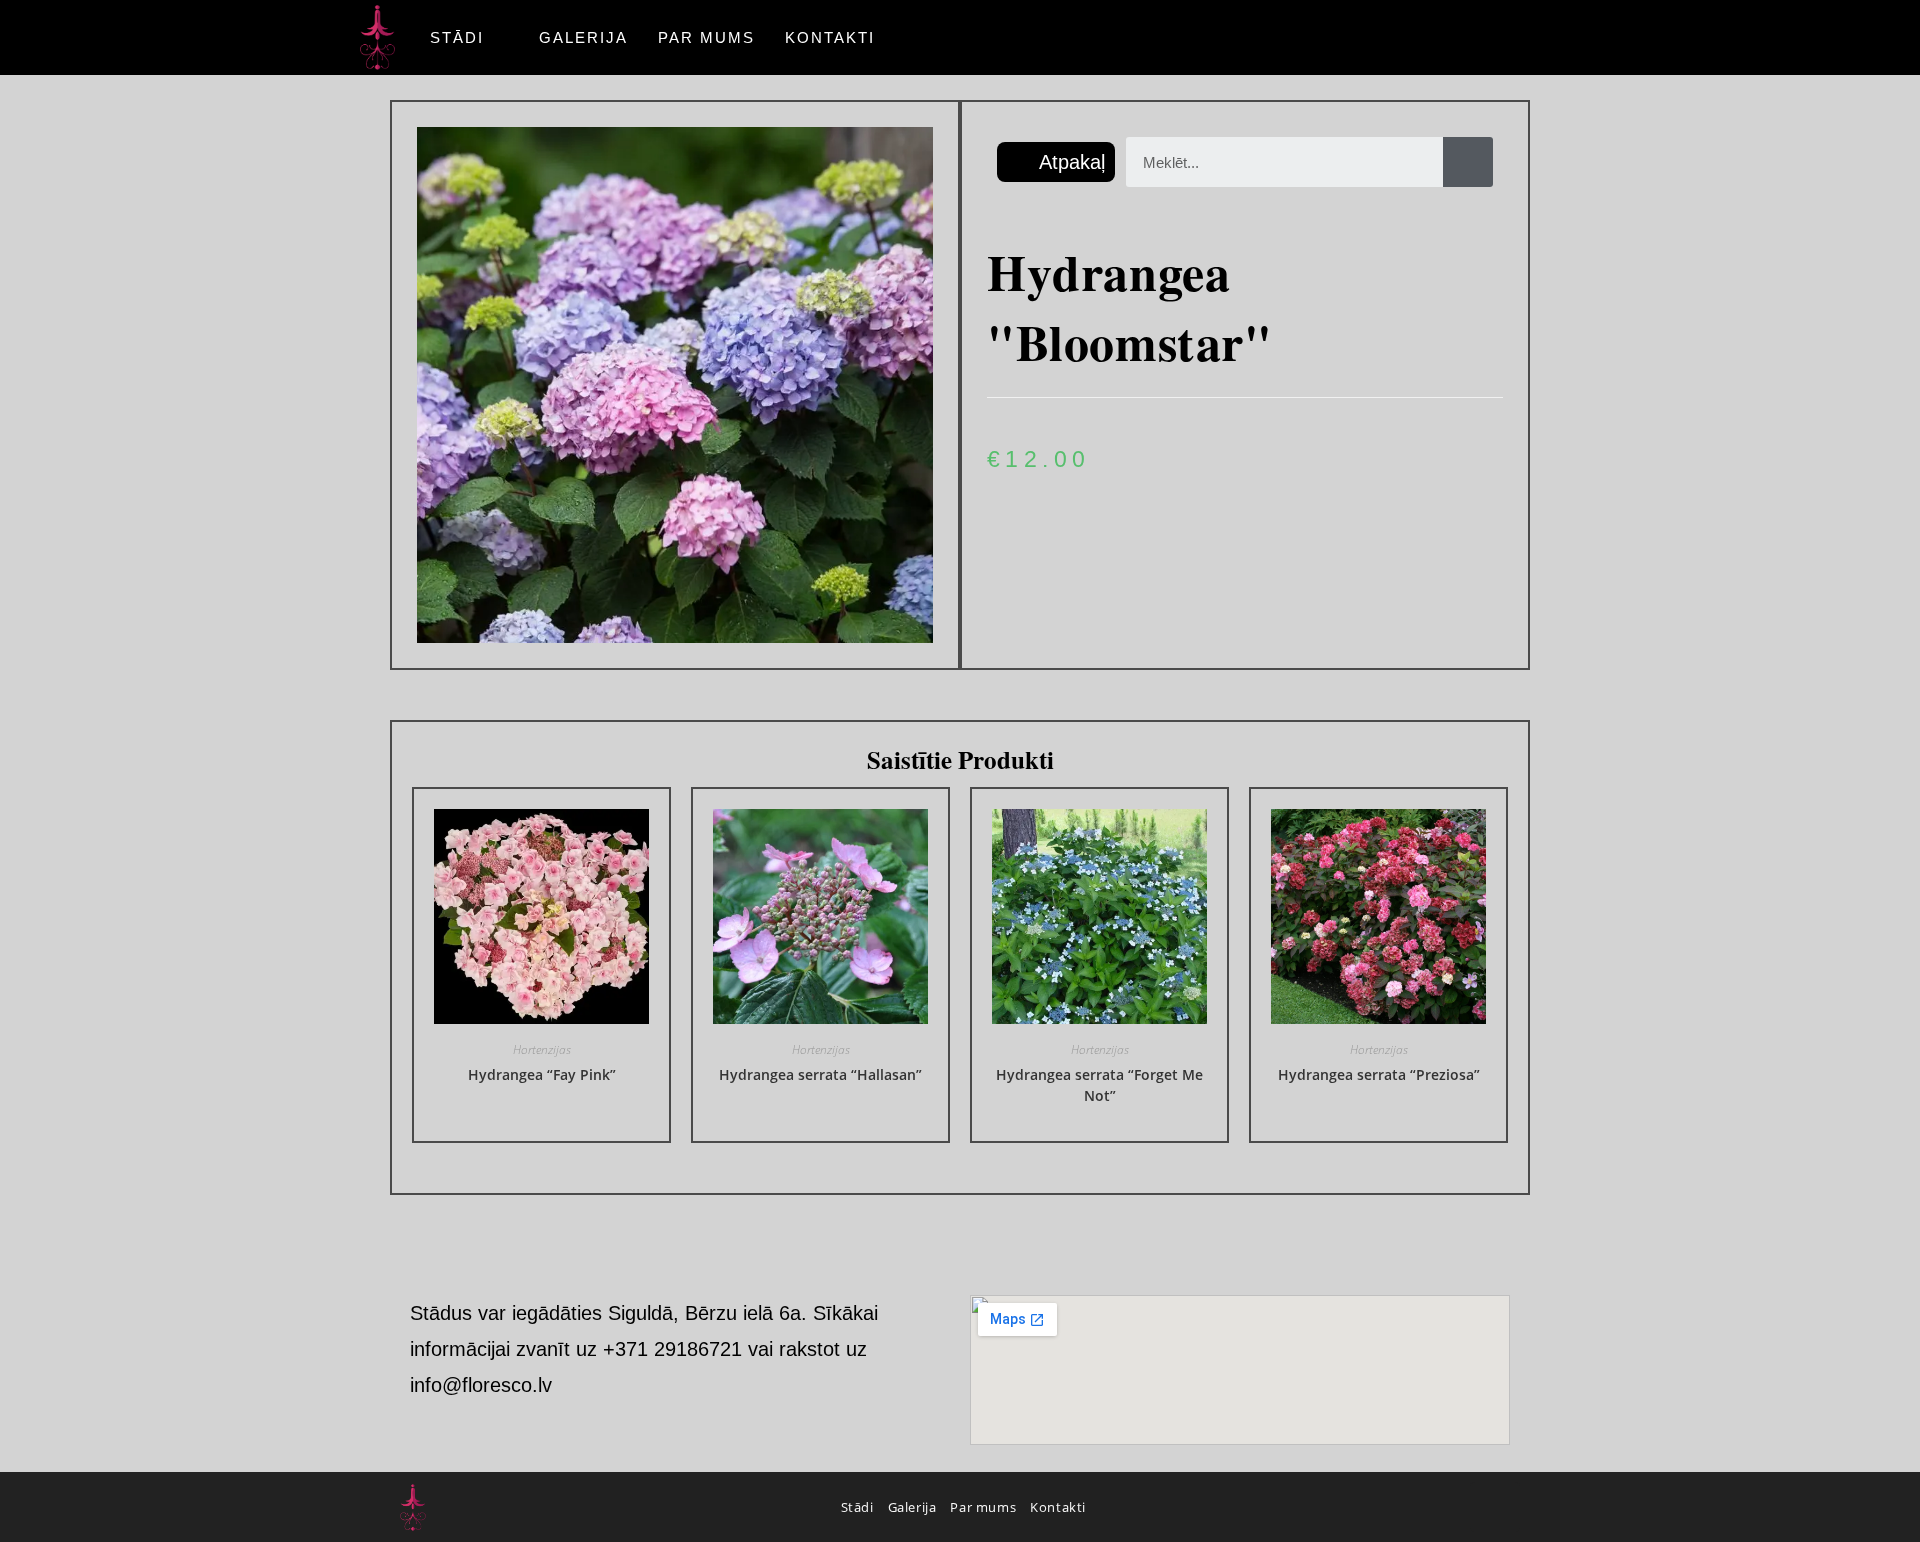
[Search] (1468, 162)
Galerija (912, 1507)
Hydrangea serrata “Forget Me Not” (1099, 1085)
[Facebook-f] (1495, 1507)
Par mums (983, 1507)
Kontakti (1058, 1507)
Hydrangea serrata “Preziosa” (1379, 1074)
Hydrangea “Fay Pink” (542, 1074)
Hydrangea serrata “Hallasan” (820, 1074)
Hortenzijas (542, 1049)
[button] (1056, 162)
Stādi (857, 1507)
